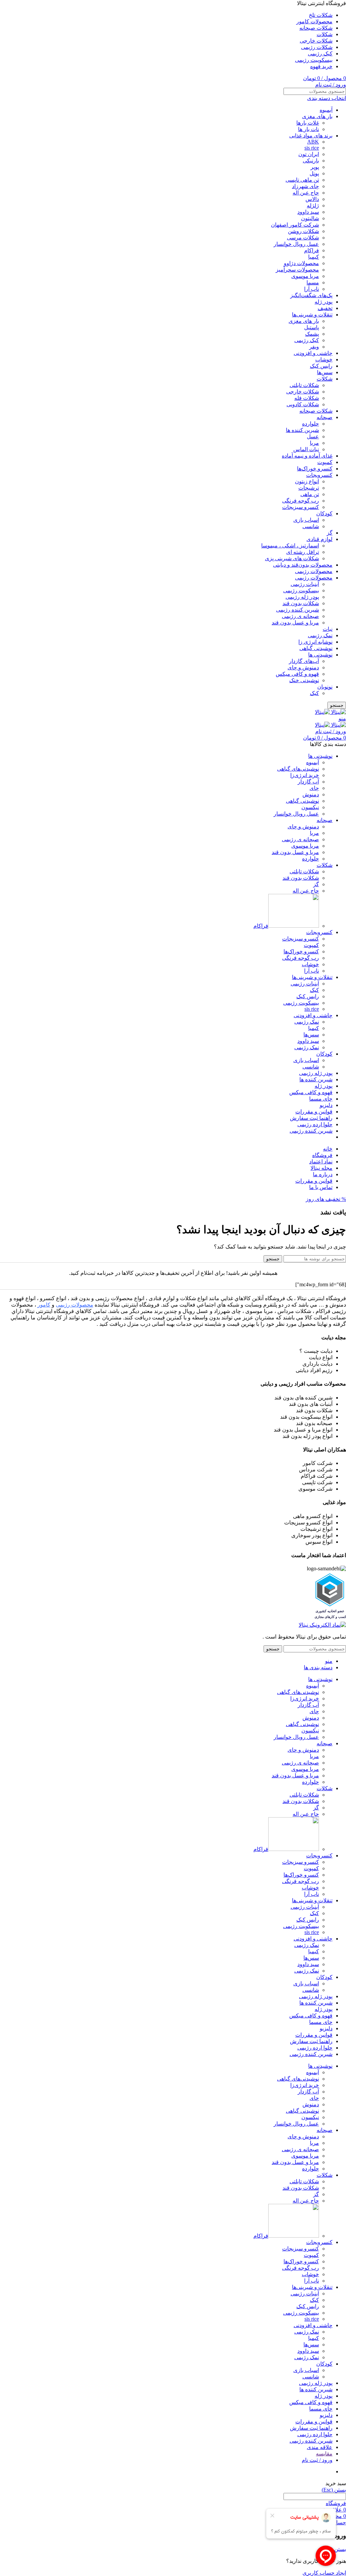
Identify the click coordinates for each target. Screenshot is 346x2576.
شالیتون (310, 218)
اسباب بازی (306, 520)
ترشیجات (309, 488)
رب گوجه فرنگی (301, 501)
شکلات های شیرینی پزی (292, 558)
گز (330, 533)
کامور (44, 1305)
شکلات (325, 379)
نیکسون (310, 807)
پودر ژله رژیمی (302, 597)
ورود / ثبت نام (317, 2460)
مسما (313, 282)
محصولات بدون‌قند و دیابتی (303, 565)
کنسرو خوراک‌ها (315, 469)
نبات (328, 629)
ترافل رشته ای (303, 552)
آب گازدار (308, 782)
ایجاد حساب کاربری (324, 2573)
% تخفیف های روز (326, 1199)
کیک (314, 693)
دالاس (312, 199)
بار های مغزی (317, 116)
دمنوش (311, 794)
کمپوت (325, 462)
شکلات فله (307, 398)
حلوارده (311, 424)
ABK (313, 142)
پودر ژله (324, 302)
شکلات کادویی (303, 404)
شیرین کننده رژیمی (298, 610)
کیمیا (314, 257)
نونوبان (325, 687)
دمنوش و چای (303, 667)
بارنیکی (311, 161)
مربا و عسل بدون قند (295, 623)
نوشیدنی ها (320, 655)
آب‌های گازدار (304, 661)
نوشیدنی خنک (304, 680)
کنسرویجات (319, 475)
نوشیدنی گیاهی (316, 648)
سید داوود (308, 212)
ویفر (314, 347)
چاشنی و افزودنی (313, 353)
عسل (313, 436)
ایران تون (309, 154)
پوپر (315, 167)
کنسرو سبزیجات (301, 507)
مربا (314, 443)
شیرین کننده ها (302, 430)
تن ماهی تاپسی (302, 180)
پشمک (312, 334)
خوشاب (324, 359)
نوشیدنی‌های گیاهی (298, 769)
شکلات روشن (303, 231)
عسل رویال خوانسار (296, 244)
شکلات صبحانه (316, 411)
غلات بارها (308, 123)
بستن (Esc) (334, 2490)
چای (314, 788)
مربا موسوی (305, 276)
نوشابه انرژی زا (315, 642)
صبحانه (325, 417)
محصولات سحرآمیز (297, 270)
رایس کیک (321, 366)
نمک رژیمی (320, 635)
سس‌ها (325, 372)
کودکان (324, 513)
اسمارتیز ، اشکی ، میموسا (290, 546)
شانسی (311, 526)
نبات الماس (306, 449)
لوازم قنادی (319, 539)
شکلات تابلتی (304, 385)
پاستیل (312, 327)
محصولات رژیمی (314, 571)
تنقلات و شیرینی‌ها (312, 315)
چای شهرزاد (305, 186)
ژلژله (313, 205)
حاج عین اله (306, 193)
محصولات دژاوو (301, 263)
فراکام (312, 250)
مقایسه (324, 2454)
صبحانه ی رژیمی (300, 616)
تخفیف (325, 308)
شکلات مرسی (303, 238)
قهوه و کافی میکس (297, 674)
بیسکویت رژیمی (301, 590)
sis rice (312, 148)
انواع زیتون (307, 481)
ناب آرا (312, 289)
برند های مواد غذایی (311, 136)
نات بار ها (308, 129)
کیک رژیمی (307, 340)
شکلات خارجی (303, 392)
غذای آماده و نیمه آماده (307, 456)
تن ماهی (310, 494)
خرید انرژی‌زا (305, 775)
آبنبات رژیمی (305, 584)
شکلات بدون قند (301, 603)
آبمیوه (326, 110)
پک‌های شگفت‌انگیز (311, 295)
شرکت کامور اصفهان (295, 225)
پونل (314, 173)
